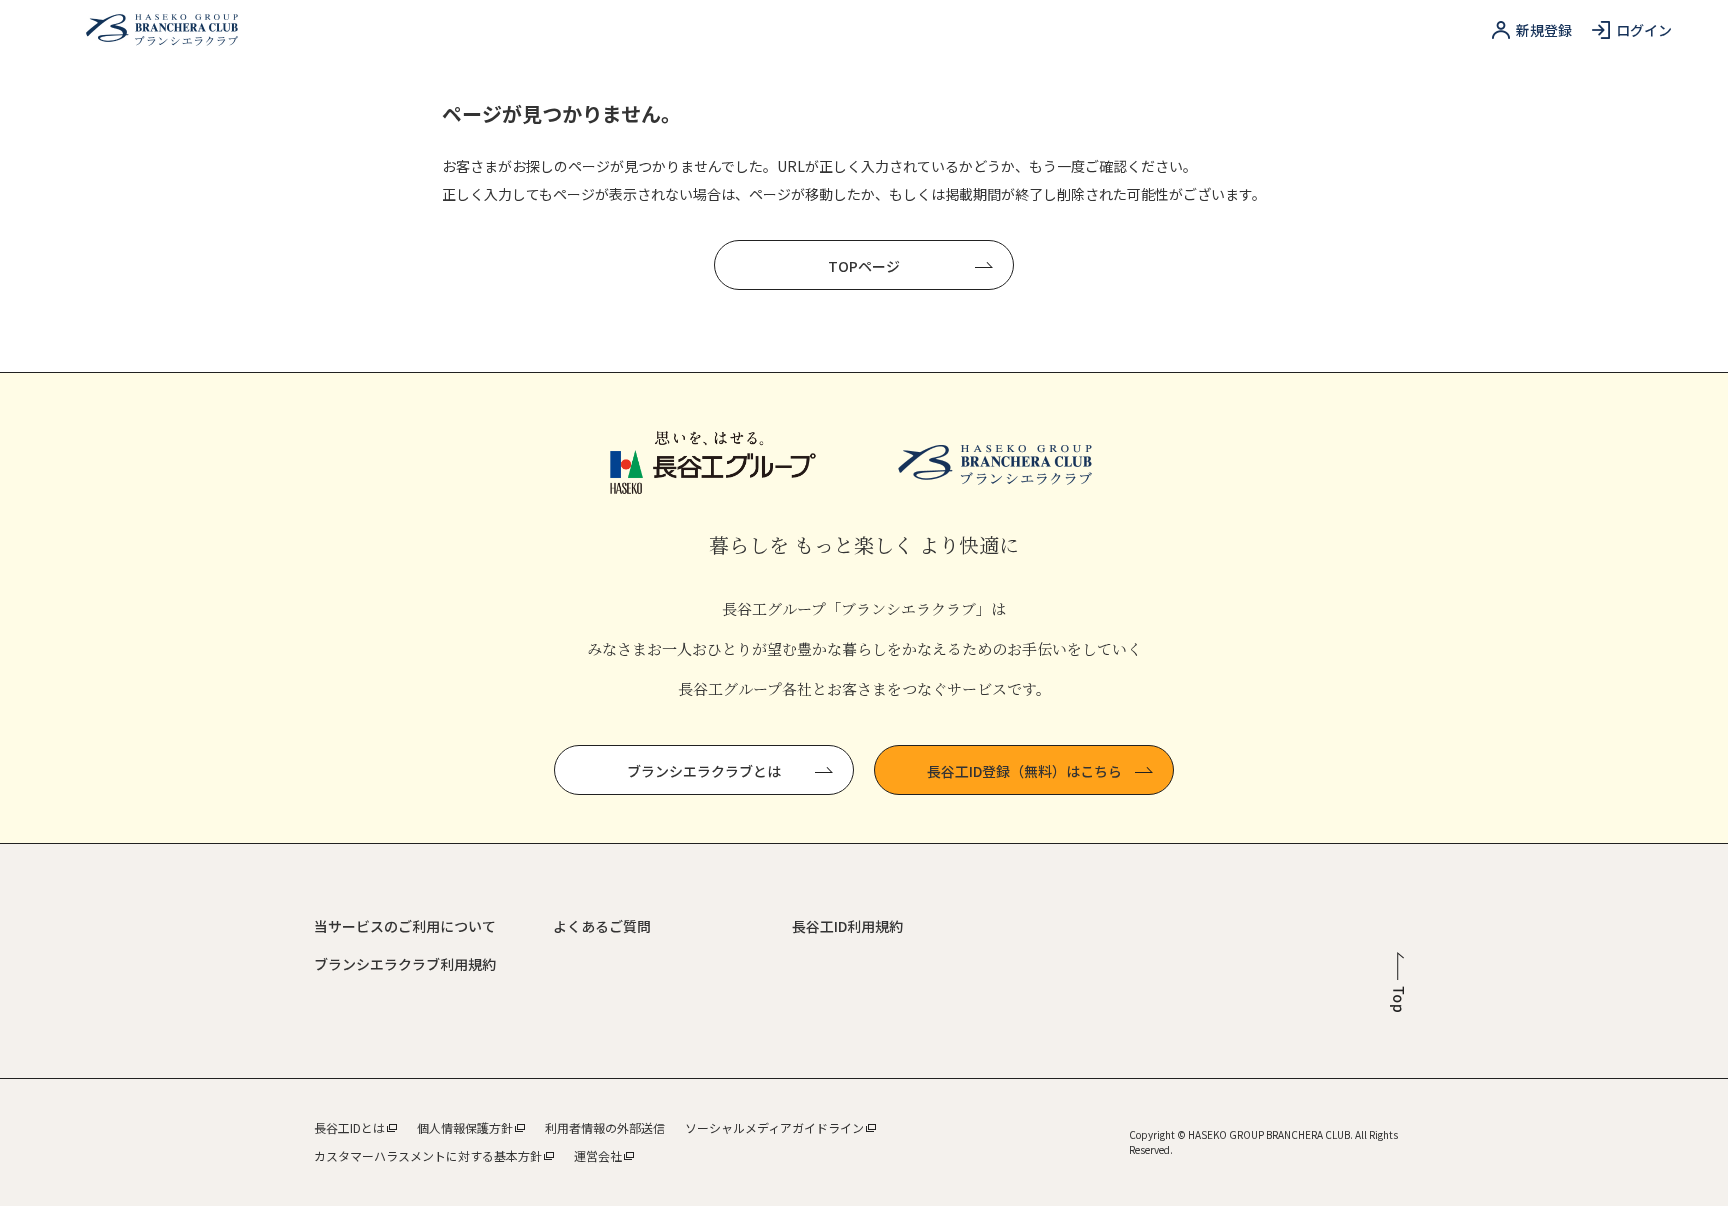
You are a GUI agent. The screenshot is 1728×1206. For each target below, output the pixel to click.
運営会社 (598, 1155)
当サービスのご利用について (405, 926)
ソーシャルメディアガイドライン (774, 1127)
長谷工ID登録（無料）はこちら (1024, 771)
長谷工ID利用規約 (847, 926)
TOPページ (864, 266)
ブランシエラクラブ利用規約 (405, 964)
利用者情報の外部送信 (605, 1127)
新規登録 (1544, 30)
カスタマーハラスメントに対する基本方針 (428, 1155)
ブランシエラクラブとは (704, 771)
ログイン (1644, 30)
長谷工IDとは (349, 1127)
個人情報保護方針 (465, 1127)
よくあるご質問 (602, 926)
